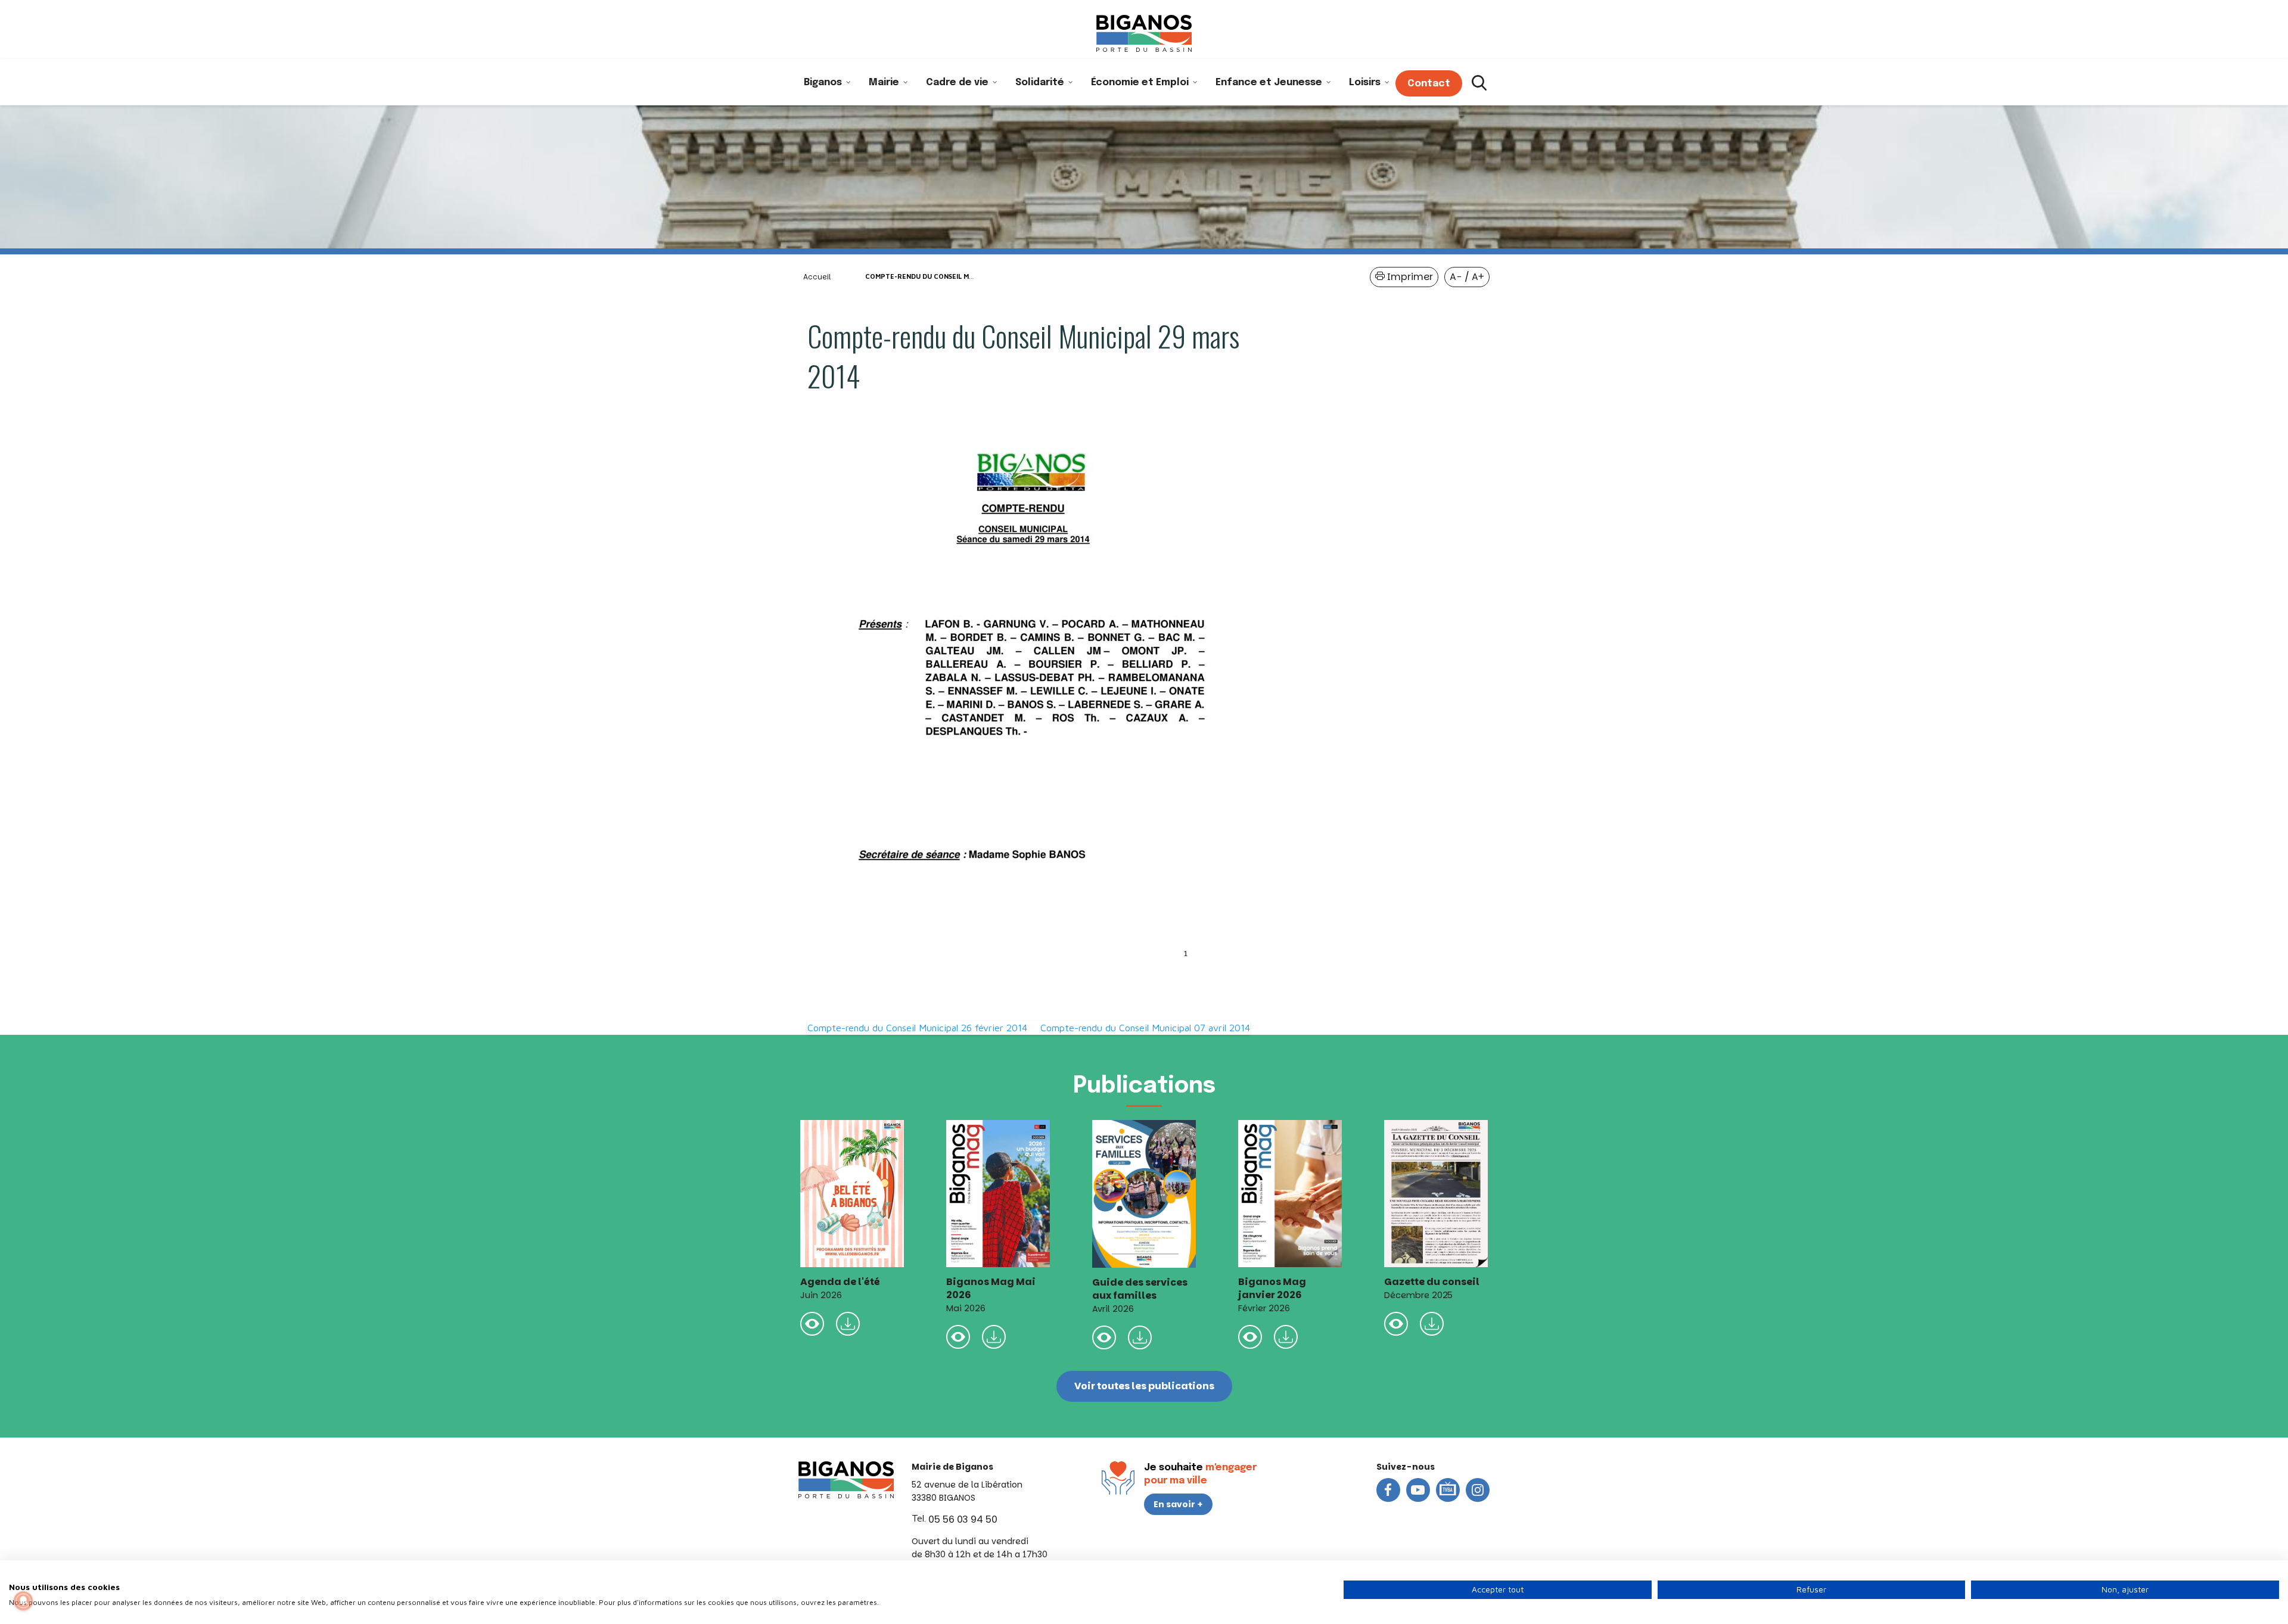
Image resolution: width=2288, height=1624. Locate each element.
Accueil (817, 277)
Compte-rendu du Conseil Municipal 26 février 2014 (917, 1028)
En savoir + (1178, 1504)
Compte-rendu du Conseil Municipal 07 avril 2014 (1145, 1028)
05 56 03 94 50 (963, 1519)
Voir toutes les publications (1144, 1386)
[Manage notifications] (23, 1601)
